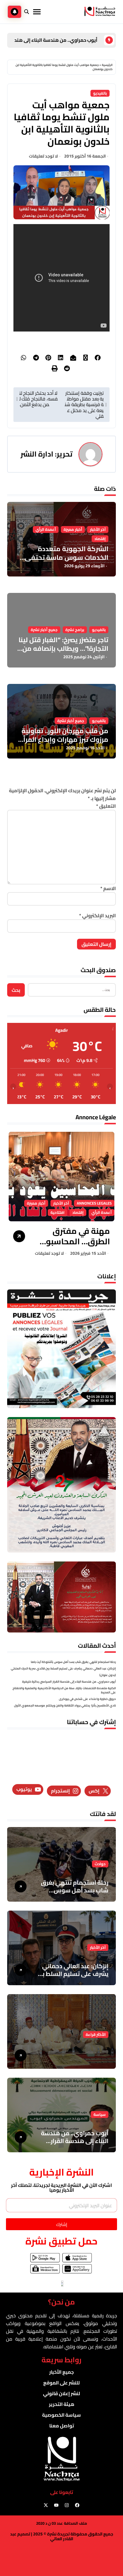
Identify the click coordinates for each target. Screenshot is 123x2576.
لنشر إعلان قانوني (61, 2393)
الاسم (108, 888)
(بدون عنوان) (108, 1675)
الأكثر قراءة (96, 2035)
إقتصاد (100, 539)
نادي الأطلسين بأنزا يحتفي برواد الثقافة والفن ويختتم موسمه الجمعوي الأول (65, 1705)
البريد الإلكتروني (97, 915)
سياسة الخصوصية (61, 2415)
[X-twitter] (46, 2505)
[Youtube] (56, 2505)
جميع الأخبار (61, 2372)
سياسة (100, 2115)
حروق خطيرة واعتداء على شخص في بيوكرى (87, 1699)
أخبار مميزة (73, 529)
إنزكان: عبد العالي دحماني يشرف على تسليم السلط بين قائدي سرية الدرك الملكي (63, 1668)
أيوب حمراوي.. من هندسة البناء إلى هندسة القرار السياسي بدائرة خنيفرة (69, 1682)
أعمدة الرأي (46, 529)
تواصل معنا (62, 2426)
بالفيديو (100, 93)
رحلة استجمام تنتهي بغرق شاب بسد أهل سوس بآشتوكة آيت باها (73, 1662)
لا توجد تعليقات (43, 156)
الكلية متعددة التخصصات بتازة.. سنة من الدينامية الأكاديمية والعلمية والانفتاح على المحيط (64, 1690)
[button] (16, 1196)
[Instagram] (67, 2505)
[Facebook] (77, 2505)
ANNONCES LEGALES (35, 1213)
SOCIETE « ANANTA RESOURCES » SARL (75, 1236)
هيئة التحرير (62, 2404)
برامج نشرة (75, 630)
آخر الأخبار (98, 529)
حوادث (100, 1864)
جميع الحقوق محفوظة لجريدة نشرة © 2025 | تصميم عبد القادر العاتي (62, 2536)
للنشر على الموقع (61, 2383)
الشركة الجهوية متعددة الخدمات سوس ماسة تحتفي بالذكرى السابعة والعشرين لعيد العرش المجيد (62, 562)
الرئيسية (107, 65)
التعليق (106, 806)
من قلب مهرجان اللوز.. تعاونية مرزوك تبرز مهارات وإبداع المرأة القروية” (64, 739)
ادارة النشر (37, 454)
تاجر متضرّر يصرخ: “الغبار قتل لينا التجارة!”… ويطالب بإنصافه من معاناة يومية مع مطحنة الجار (63, 648)
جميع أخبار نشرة (44, 630)
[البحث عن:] (72, 990)
